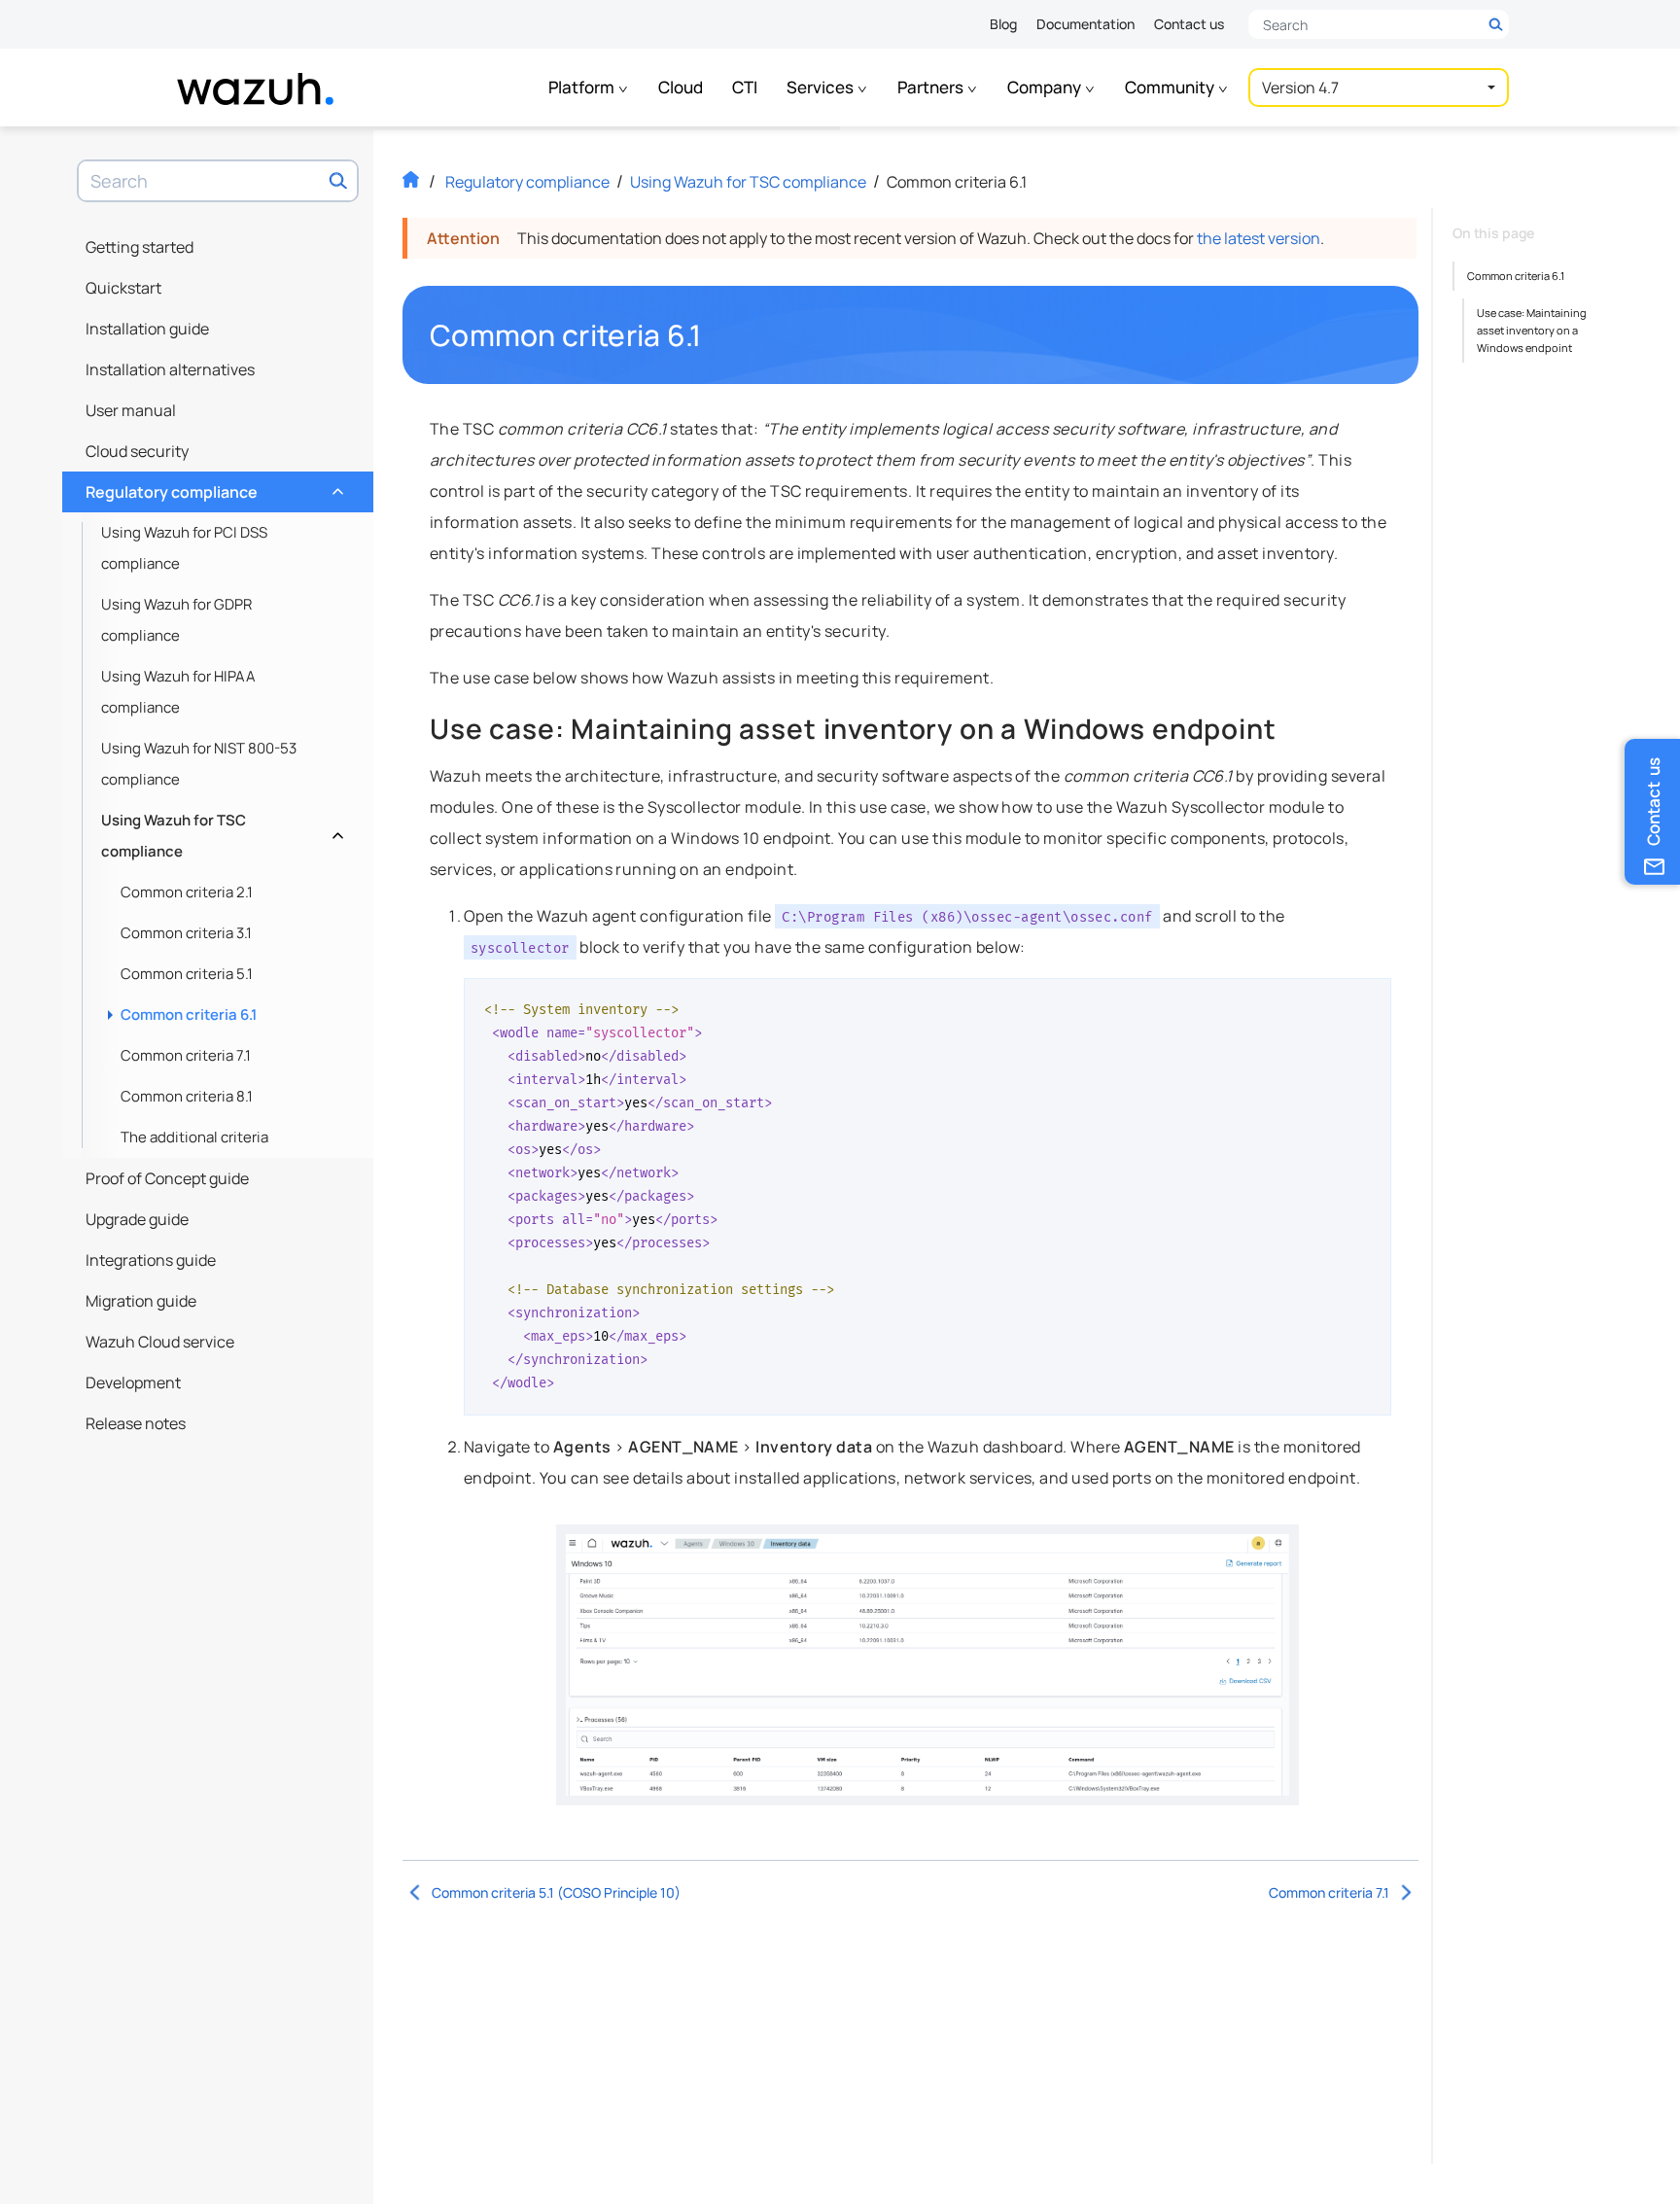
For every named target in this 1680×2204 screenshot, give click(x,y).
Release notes (136, 1423)
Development (133, 1382)
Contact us (1189, 24)
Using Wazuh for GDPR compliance (176, 620)
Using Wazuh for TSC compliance (220, 836)
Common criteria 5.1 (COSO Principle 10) (556, 1892)
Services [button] (822, 87)
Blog (1003, 24)
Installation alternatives (170, 369)
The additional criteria (194, 1137)
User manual (131, 410)
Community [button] (1171, 87)
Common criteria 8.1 (187, 1096)
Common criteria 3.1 (186, 933)
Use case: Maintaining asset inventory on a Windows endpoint (1532, 330)
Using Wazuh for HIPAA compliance (178, 692)
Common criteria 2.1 (187, 892)
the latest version (1259, 238)
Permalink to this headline (714, 335)
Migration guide (141, 1301)
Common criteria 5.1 (187, 974)
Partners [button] (932, 87)
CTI (745, 87)
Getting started (140, 247)
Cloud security (137, 451)
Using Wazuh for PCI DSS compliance (184, 548)
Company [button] (1046, 87)
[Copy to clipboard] (1370, 1000)
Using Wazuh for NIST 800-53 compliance (199, 764)
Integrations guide (151, 1260)
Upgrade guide (137, 1219)
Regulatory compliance (212, 487)
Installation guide (147, 329)
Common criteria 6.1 (189, 1015)
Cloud (681, 87)
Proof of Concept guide (167, 1178)
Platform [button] (583, 87)
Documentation (1085, 24)
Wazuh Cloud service (160, 1342)
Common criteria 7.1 (186, 1055)
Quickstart (123, 288)
